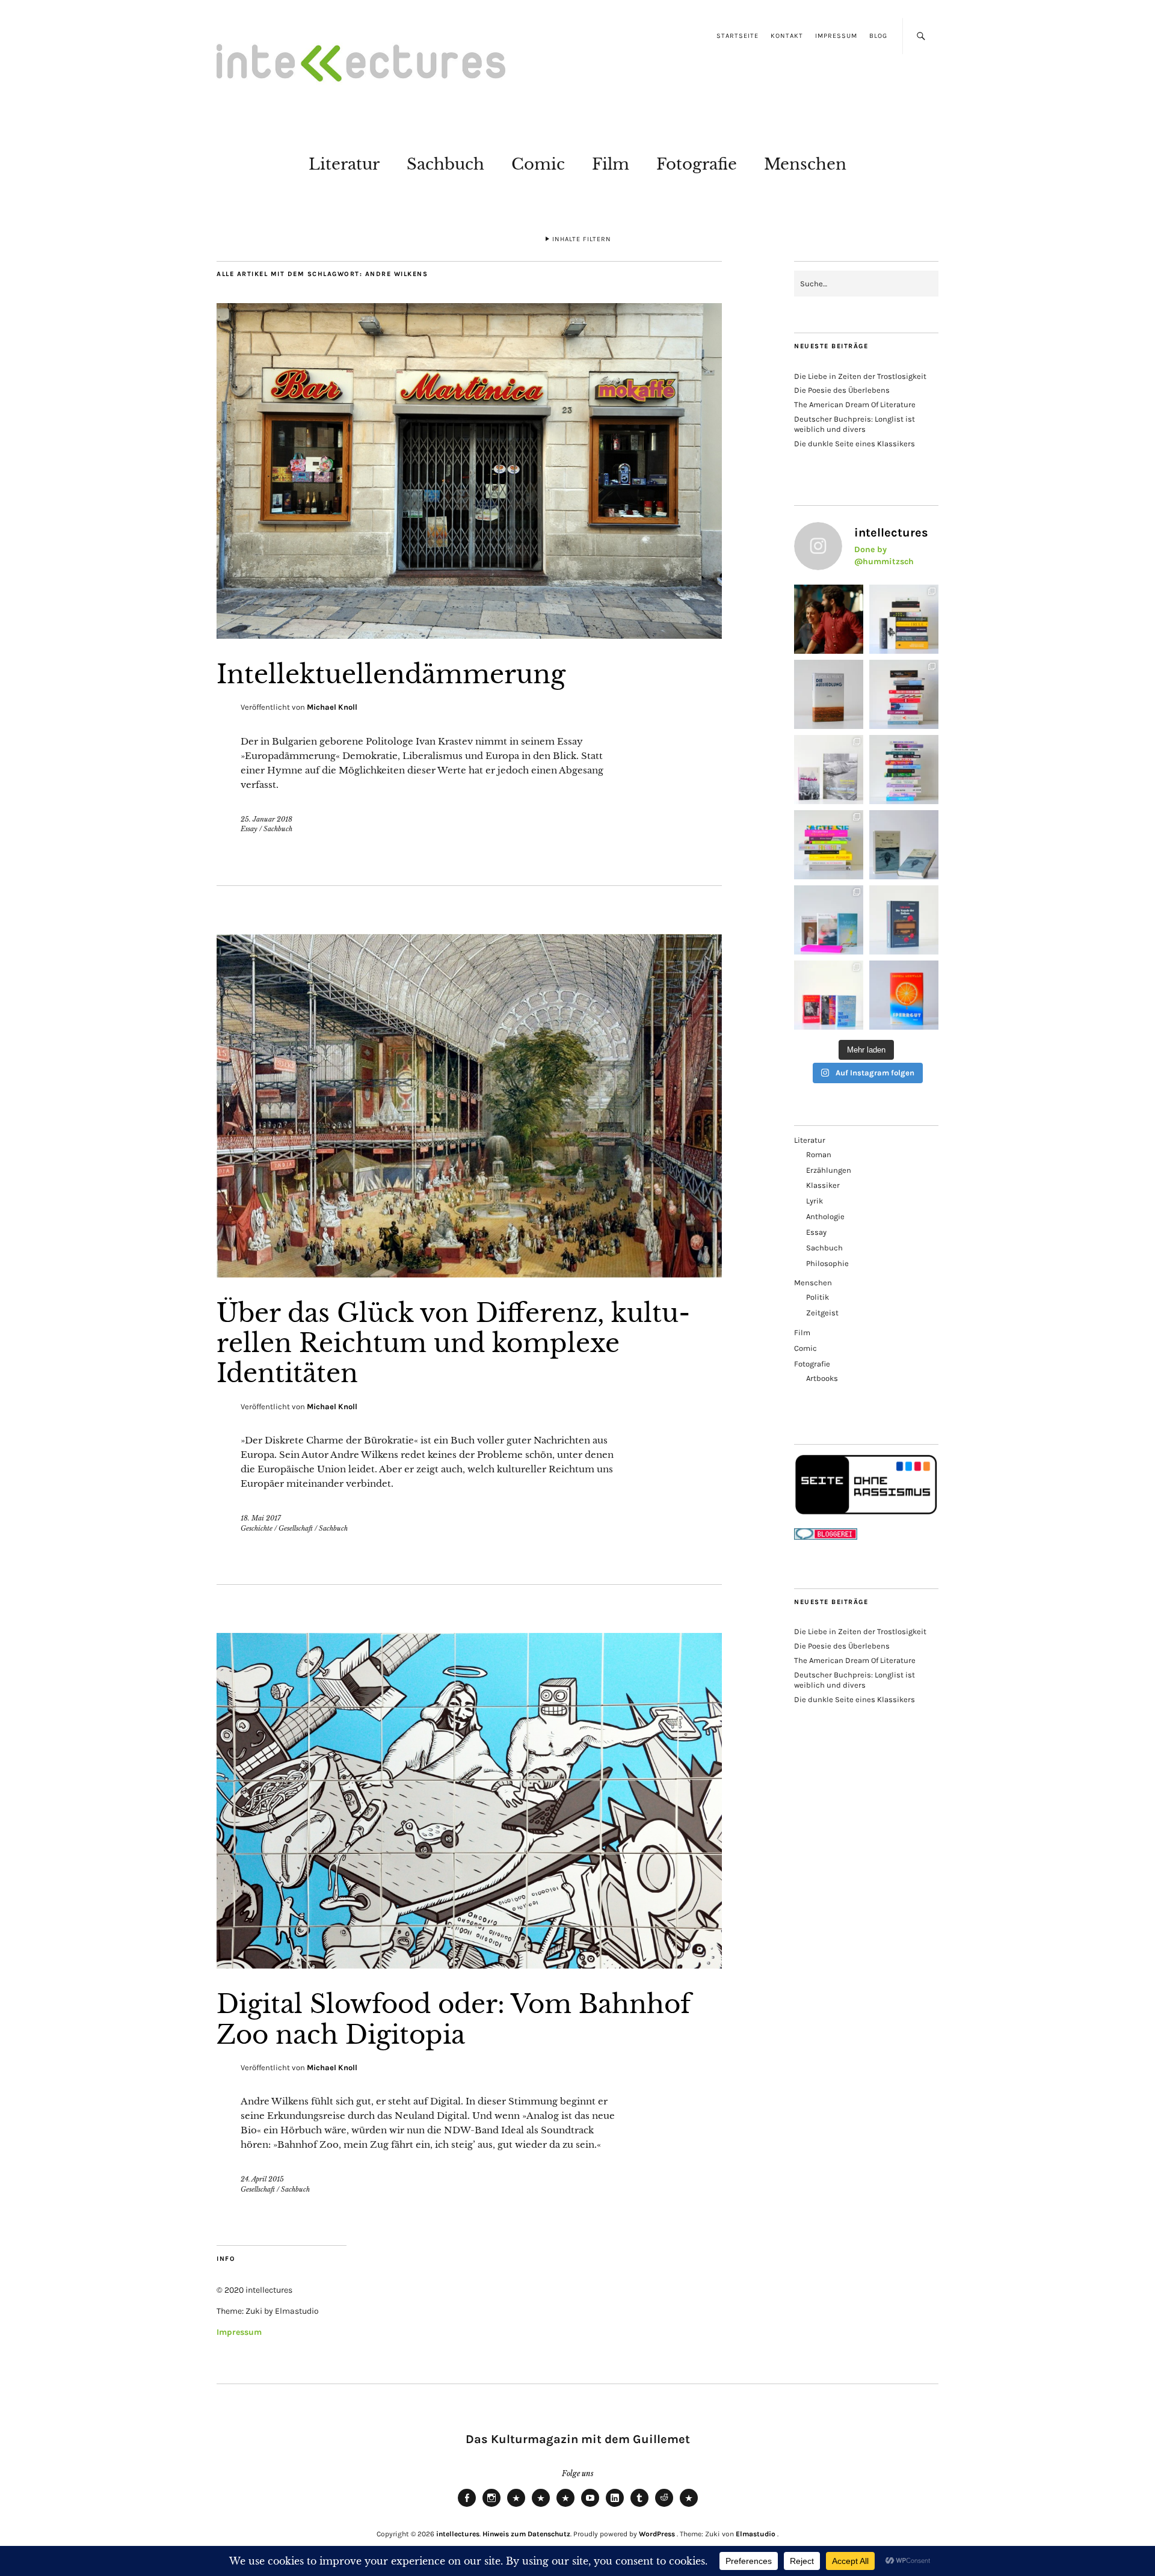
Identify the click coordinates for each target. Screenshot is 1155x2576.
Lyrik (815, 1201)
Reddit (664, 2506)
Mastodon (541, 2506)
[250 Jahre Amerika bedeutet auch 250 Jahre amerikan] (904, 619)
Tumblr (639, 2506)
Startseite (738, 36)
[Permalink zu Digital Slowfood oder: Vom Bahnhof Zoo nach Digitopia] (469, 1965)
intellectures (458, 2534)
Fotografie (697, 164)
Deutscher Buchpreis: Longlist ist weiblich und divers (855, 424)
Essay (249, 829)
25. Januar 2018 (266, 819)
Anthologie (825, 1216)
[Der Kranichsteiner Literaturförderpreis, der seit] (904, 995)
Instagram (491, 2506)
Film (611, 164)
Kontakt (787, 36)
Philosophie (827, 1263)
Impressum (836, 36)
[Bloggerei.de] (826, 1537)
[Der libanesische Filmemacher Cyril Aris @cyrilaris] (829, 619)
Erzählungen (829, 1170)
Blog (878, 36)
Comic (538, 164)
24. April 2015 (262, 2179)
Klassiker (823, 1185)
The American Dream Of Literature (855, 404)
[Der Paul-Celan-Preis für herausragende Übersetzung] (904, 845)
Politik (818, 1297)
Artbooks (822, 1378)
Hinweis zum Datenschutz (526, 2534)
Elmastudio (756, 2534)
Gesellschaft (296, 1528)
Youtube (590, 2506)
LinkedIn (615, 2506)
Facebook (467, 2506)
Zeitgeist (822, 1313)
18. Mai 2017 (261, 1518)
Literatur (344, 164)
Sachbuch (445, 164)
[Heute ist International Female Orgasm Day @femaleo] (829, 845)
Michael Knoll (332, 707)
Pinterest (689, 2506)
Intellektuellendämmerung (391, 674)
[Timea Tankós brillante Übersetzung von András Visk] (829, 694)
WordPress (657, 2534)
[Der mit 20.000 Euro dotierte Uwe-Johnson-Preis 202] (829, 995)
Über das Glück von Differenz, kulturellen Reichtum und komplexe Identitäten (453, 1343)
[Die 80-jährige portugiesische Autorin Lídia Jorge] (904, 920)
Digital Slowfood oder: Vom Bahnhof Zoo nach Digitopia (454, 2019)
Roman (819, 1154)
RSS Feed (565, 2506)
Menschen (805, 164)
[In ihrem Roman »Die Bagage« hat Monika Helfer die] (829, 920)
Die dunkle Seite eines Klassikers (855, 444)
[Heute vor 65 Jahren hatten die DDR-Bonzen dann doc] (829, 770)
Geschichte (257, 1528)
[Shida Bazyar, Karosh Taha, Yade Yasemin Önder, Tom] (904, 770)
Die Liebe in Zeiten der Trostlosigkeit (860, 376)
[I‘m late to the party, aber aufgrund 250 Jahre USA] (904, 694)
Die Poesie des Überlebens (842, 390)
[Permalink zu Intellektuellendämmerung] (469, 635)
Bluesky (516, 2506)
